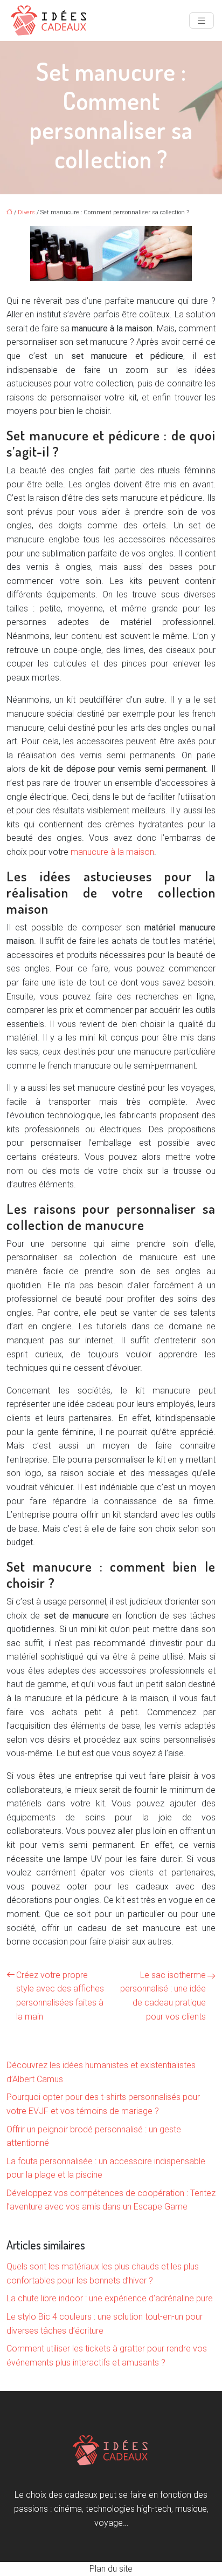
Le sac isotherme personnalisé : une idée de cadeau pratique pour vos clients (163, 1996)
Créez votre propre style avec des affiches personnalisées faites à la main (60, 1996)
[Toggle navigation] (202, 21)
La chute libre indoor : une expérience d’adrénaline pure (110, 2298)
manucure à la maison (112, 852)
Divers (26, 212)
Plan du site (111, 2569)
